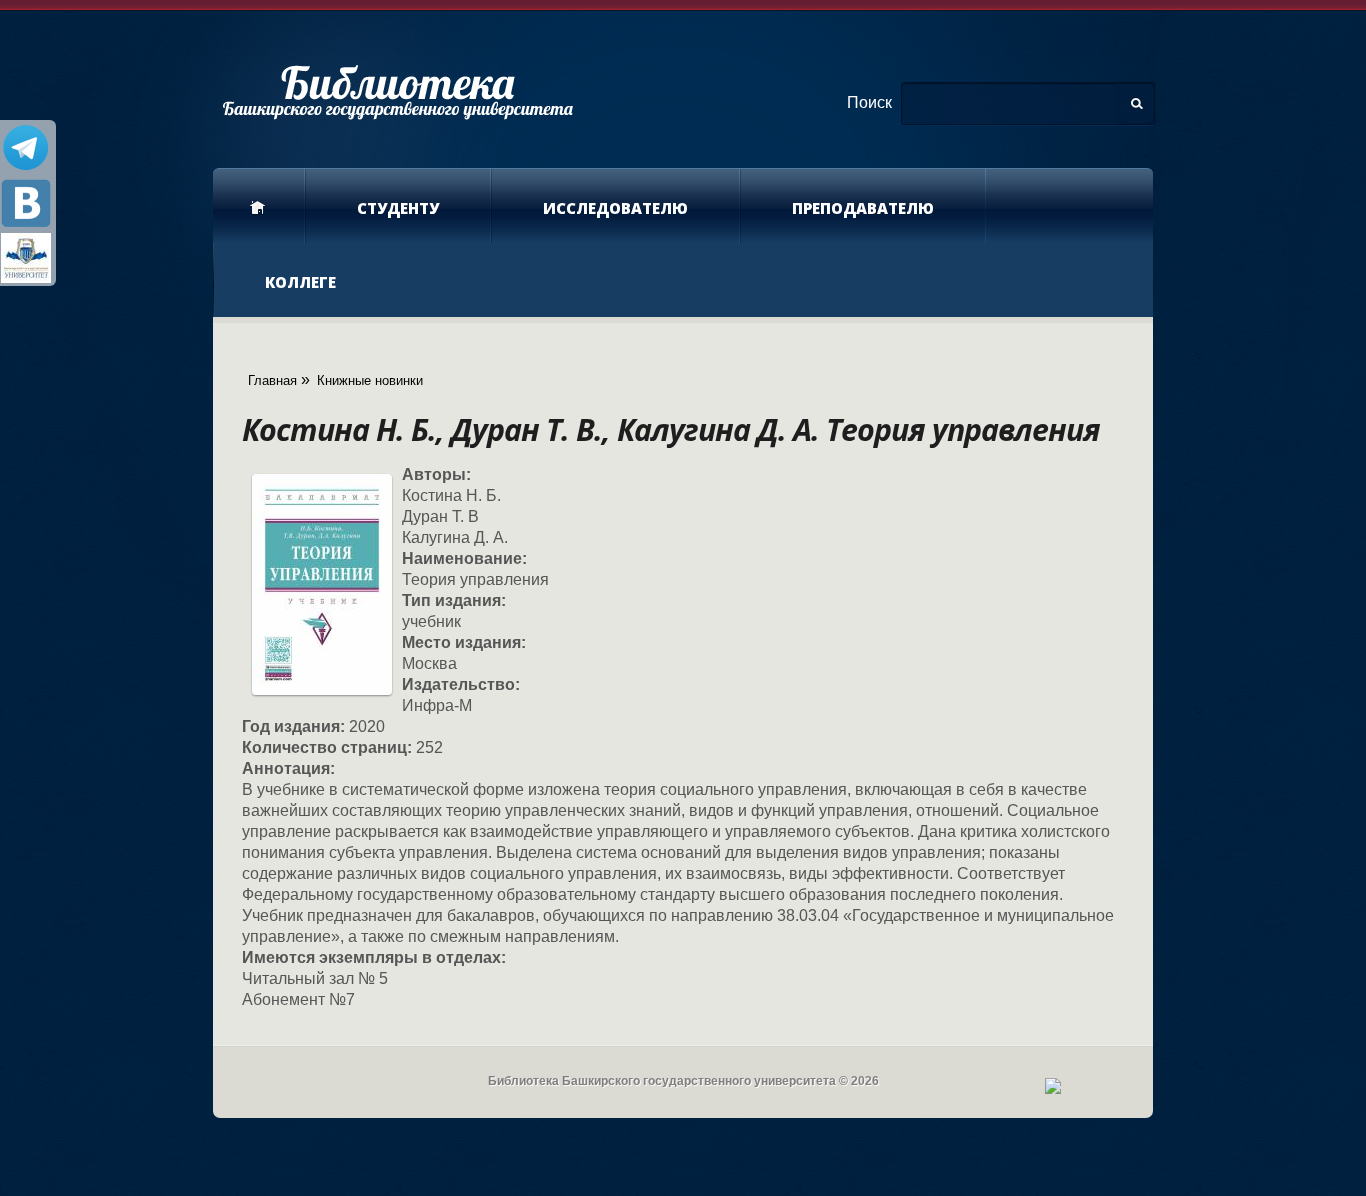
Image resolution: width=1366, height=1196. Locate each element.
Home (259, 206)
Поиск (869, 102)
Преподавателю (863, 208)
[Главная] (397, 91)
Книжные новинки (370, 381)
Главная (272, 381)
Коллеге (300, 282)
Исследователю (615, 208)
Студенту (398, 208)
